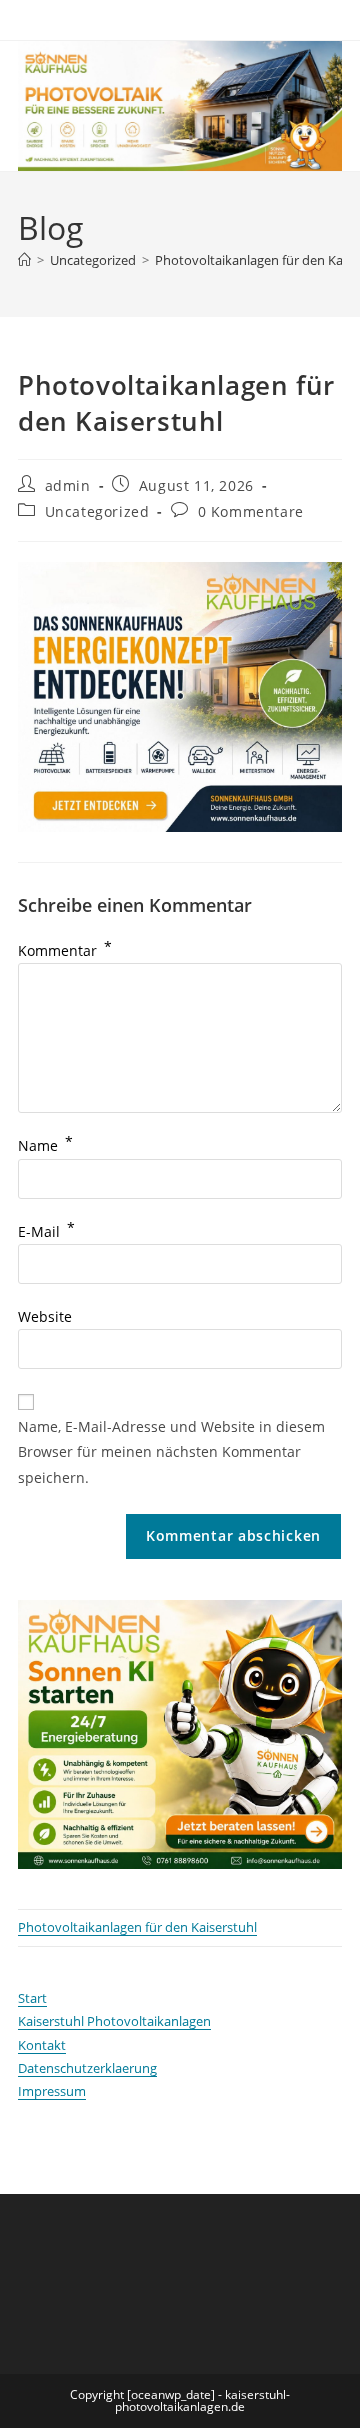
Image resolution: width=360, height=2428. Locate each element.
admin (68, 485)
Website (45, 1316)
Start (32, 1998)
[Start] (24, 260)
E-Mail (46, 1231)
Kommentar (65, 950)
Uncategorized (97, 511)
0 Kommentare (251, 511)
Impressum (52, 2091)
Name (45, 1145)
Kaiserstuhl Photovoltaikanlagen (114, 2021)
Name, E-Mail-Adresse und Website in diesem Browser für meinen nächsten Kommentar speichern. (171, 1451)
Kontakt (42, 2045)
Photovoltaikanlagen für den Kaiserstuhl (137, 1927)
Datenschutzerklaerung (87, 2068)
